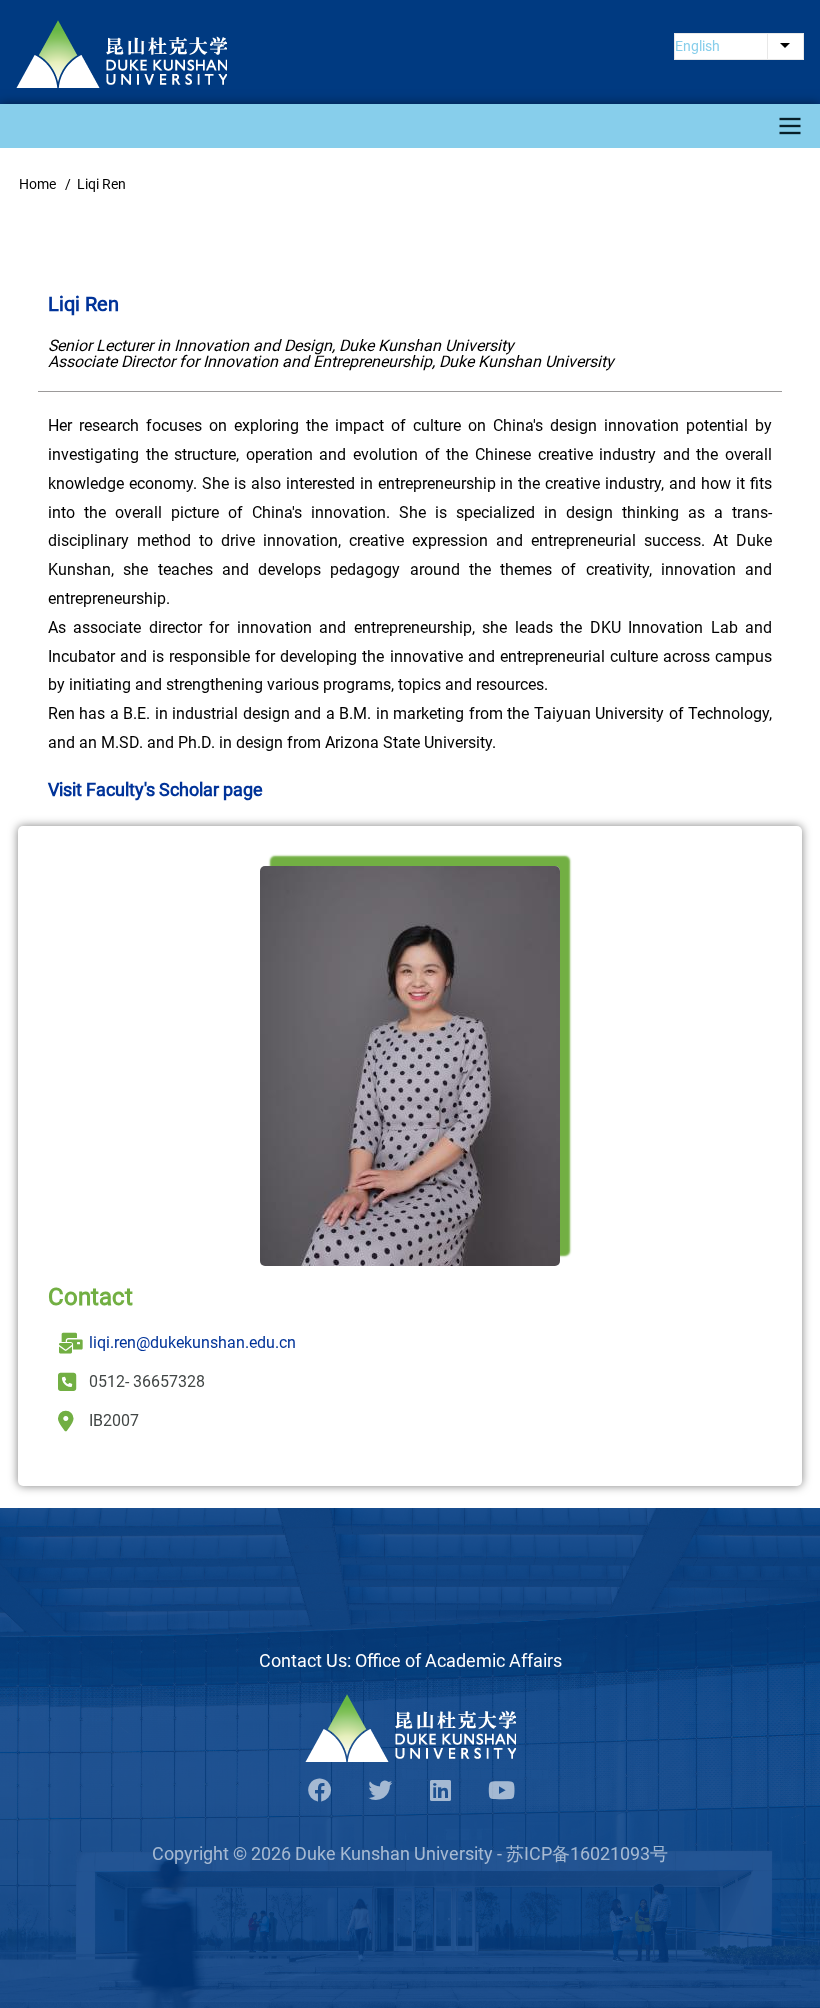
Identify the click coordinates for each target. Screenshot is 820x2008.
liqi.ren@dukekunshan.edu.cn (192, 1342)
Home (37, 184)
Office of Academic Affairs (458, 1660)
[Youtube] (500, 1791)
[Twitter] (380, 1791)
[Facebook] (320, 1791)
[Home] (121, 54)
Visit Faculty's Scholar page (155, 789)
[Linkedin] (440, 1791)
